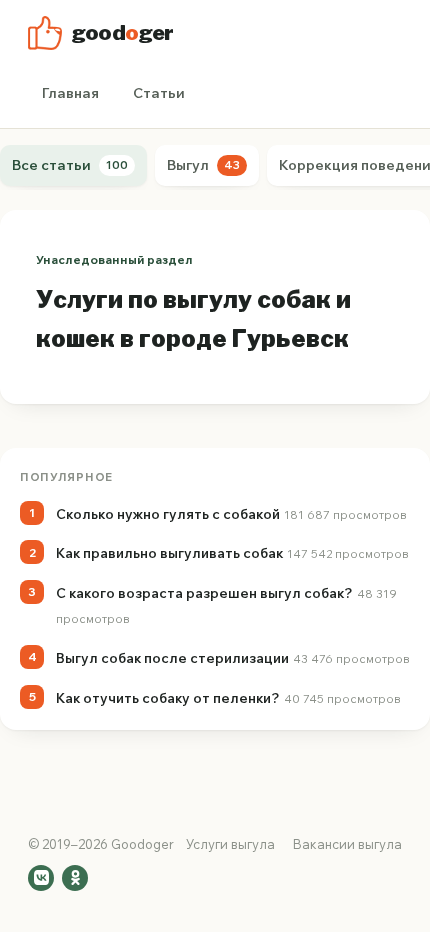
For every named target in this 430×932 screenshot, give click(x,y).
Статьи (159, 93)
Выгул (203, 165)
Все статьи (70, 165)
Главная (70, 93)
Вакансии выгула (347, 844)
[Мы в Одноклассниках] (75, 878)
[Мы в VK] (41, 878)
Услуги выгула (230, 844)
